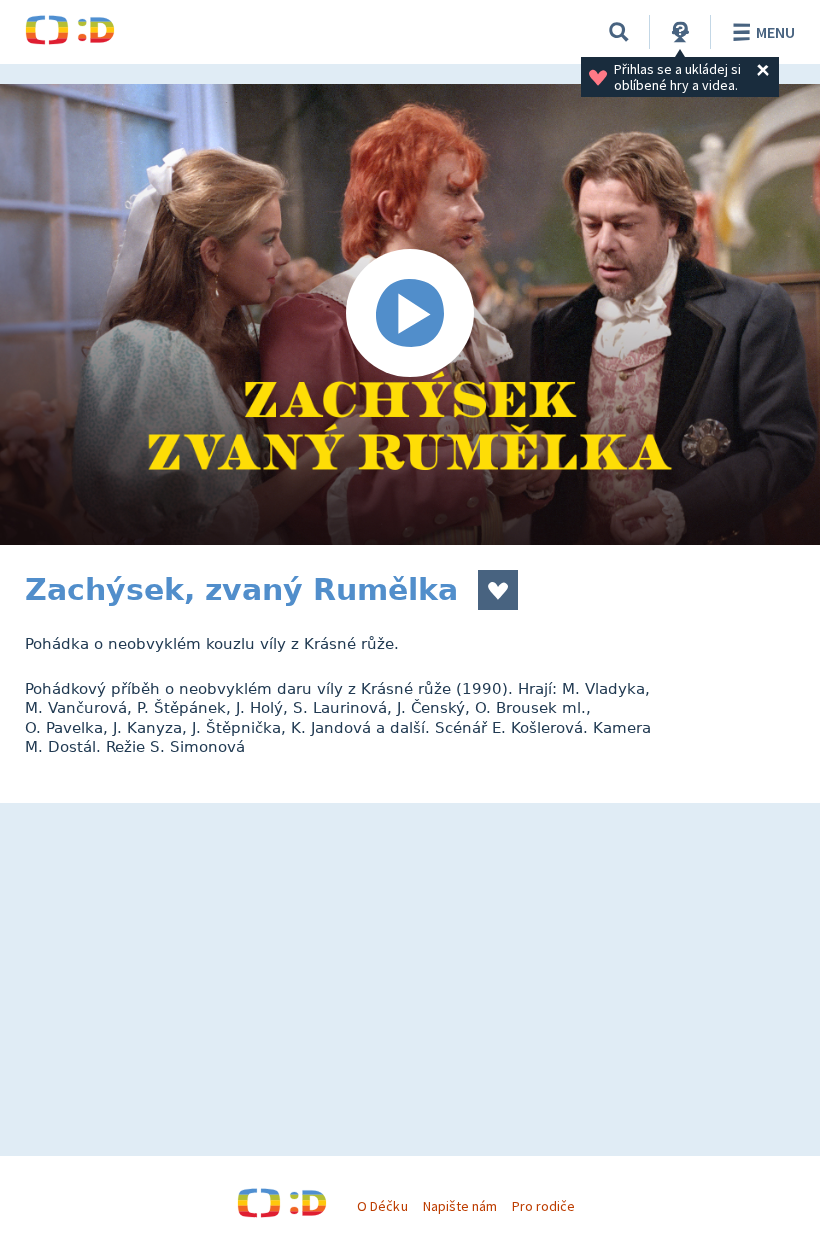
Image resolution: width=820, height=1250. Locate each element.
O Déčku (382, 1206)
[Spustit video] (410, 314)
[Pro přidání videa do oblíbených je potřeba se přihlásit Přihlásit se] (498, 590)
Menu (775, 32)
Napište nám (460, 1206)
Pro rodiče (543, 1206)
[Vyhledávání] (619, 32)
